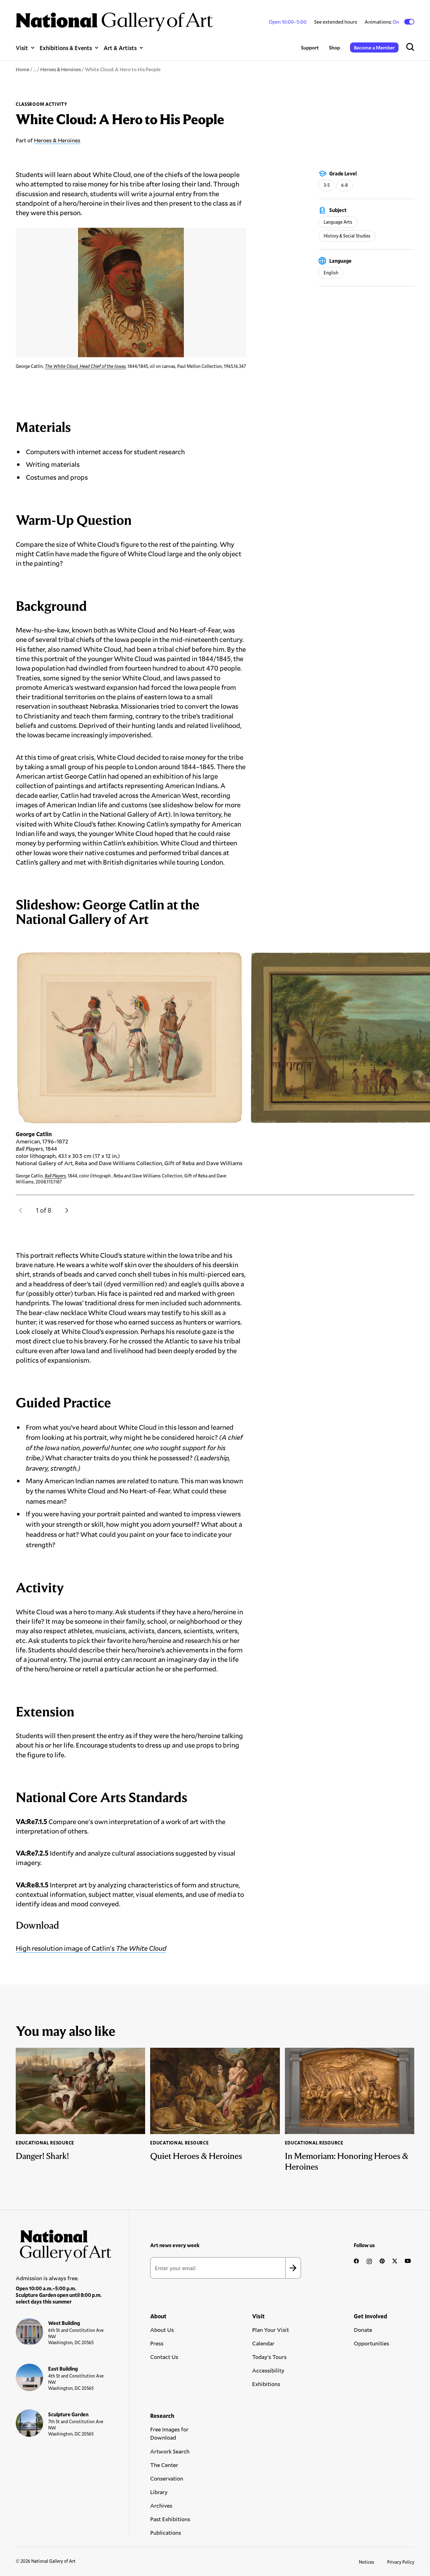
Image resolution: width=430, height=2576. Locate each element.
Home (23, 69)
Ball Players (55, 1176)
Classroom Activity (42, 104)
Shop (334, 47)
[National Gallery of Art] (64, 2243)
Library (159, 2492)
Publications (166, 2533)
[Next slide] (67, 1210)
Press (157, 2343)
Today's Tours (269, 2357)
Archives (161, 2505)
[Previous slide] (21, 1210)
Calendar (263, 2343)
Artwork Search (170, 2451)
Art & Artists (120, 48)
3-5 (327, 185)
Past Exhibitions (170, 2519)
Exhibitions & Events (66, 48)
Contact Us (164, 2357)
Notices (367, 2562)
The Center (164, 2465)
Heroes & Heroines (61, 69)
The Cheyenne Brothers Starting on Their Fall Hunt (327, 1176)
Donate (363, 2330)
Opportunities (371, 2343)
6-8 (345, 185)
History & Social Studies (347, 236)
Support (310, 47)
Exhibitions (266, 2384)
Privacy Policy (401, 2562)
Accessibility (268, 2370)
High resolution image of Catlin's (91, 1948)
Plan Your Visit (271, 2330)
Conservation (167, 2478)
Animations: (382, 22)
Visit (22, 48)
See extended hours (336, 22)
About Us (162, 2330)
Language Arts (338, 222)
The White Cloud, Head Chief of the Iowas (85, 366)
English (331, 273)
